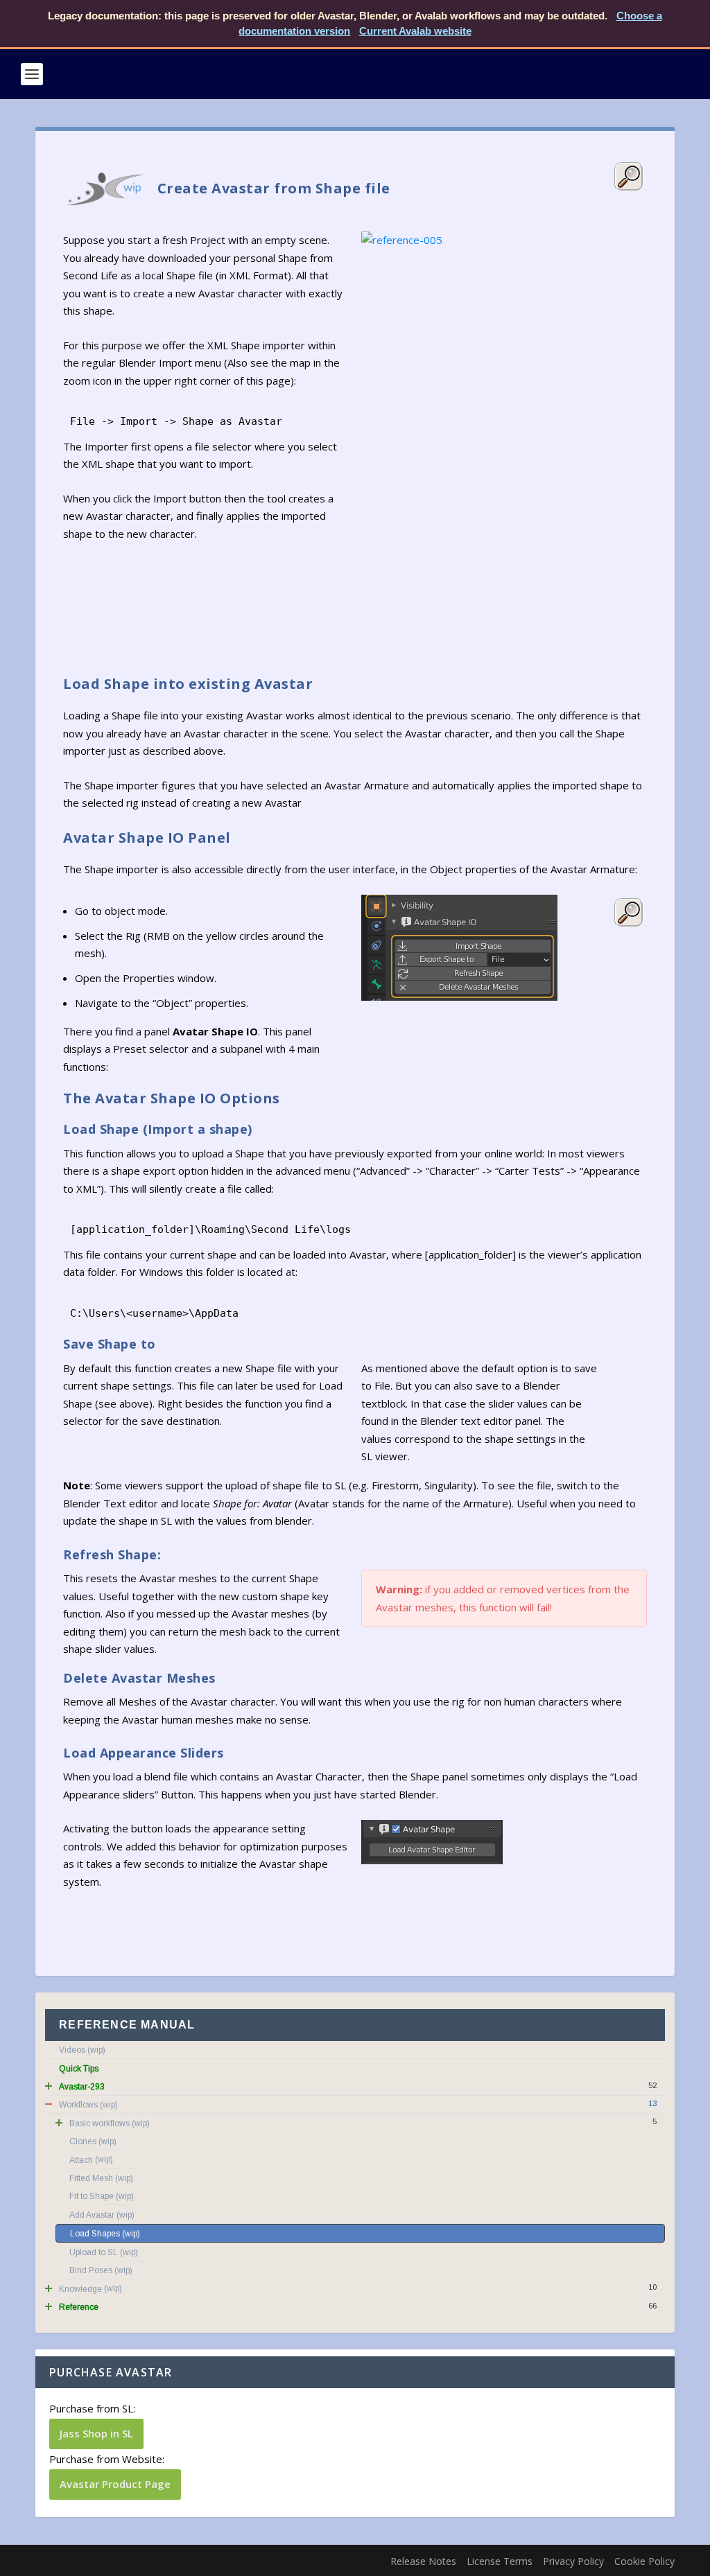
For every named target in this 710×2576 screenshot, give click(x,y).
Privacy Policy (573, 2561)
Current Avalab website (415, 31)
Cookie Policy (644, 2561)
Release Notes (423, 2561)
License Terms (500, 2561)
